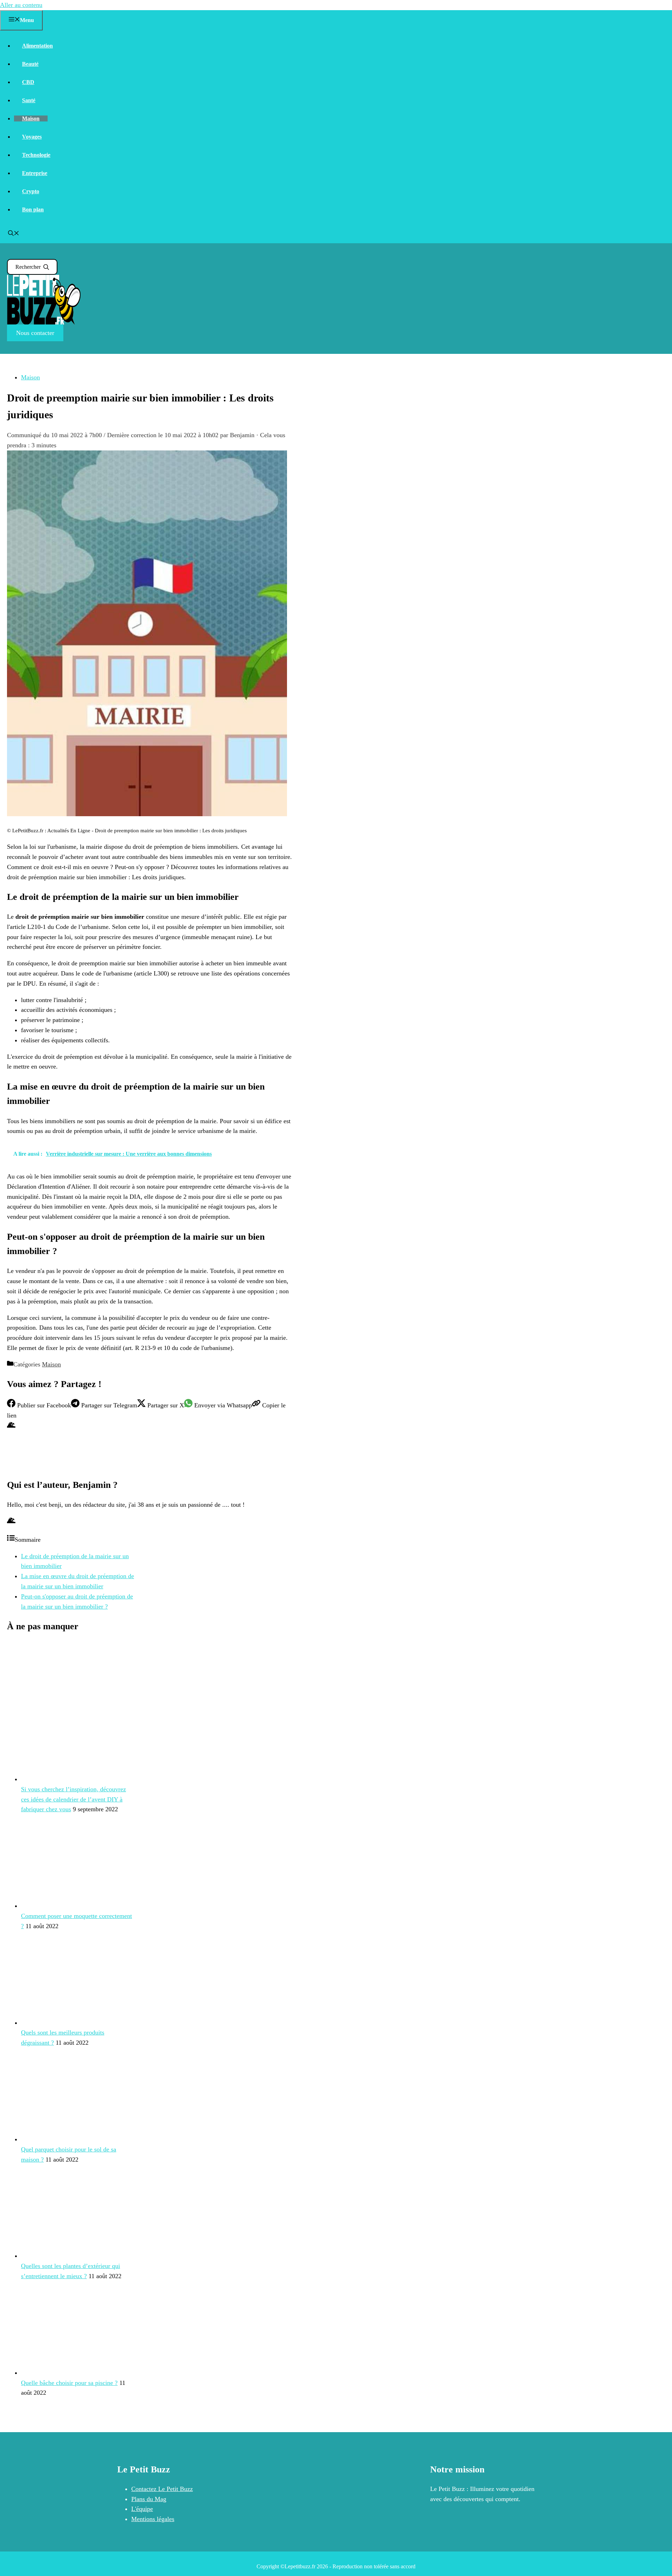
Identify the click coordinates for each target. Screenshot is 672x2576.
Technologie (36, 155)
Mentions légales (153, 2519)
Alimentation (37, 46)
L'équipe (142, 2509)
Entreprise (35, 173)
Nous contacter (35, 333)
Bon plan (33, 209)
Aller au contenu (21, 5)
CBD (28, 82)
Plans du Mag (149, 2499)
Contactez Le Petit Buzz (162, 2489)
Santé (29, 100)
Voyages (32, 137)
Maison (31, 118)
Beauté (30, 64)
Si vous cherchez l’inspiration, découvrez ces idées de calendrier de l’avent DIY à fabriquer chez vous (73, 1799)
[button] (14, 234)
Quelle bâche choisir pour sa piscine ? (69, 2383)
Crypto (31, 191)
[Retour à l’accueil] (44, 323)
